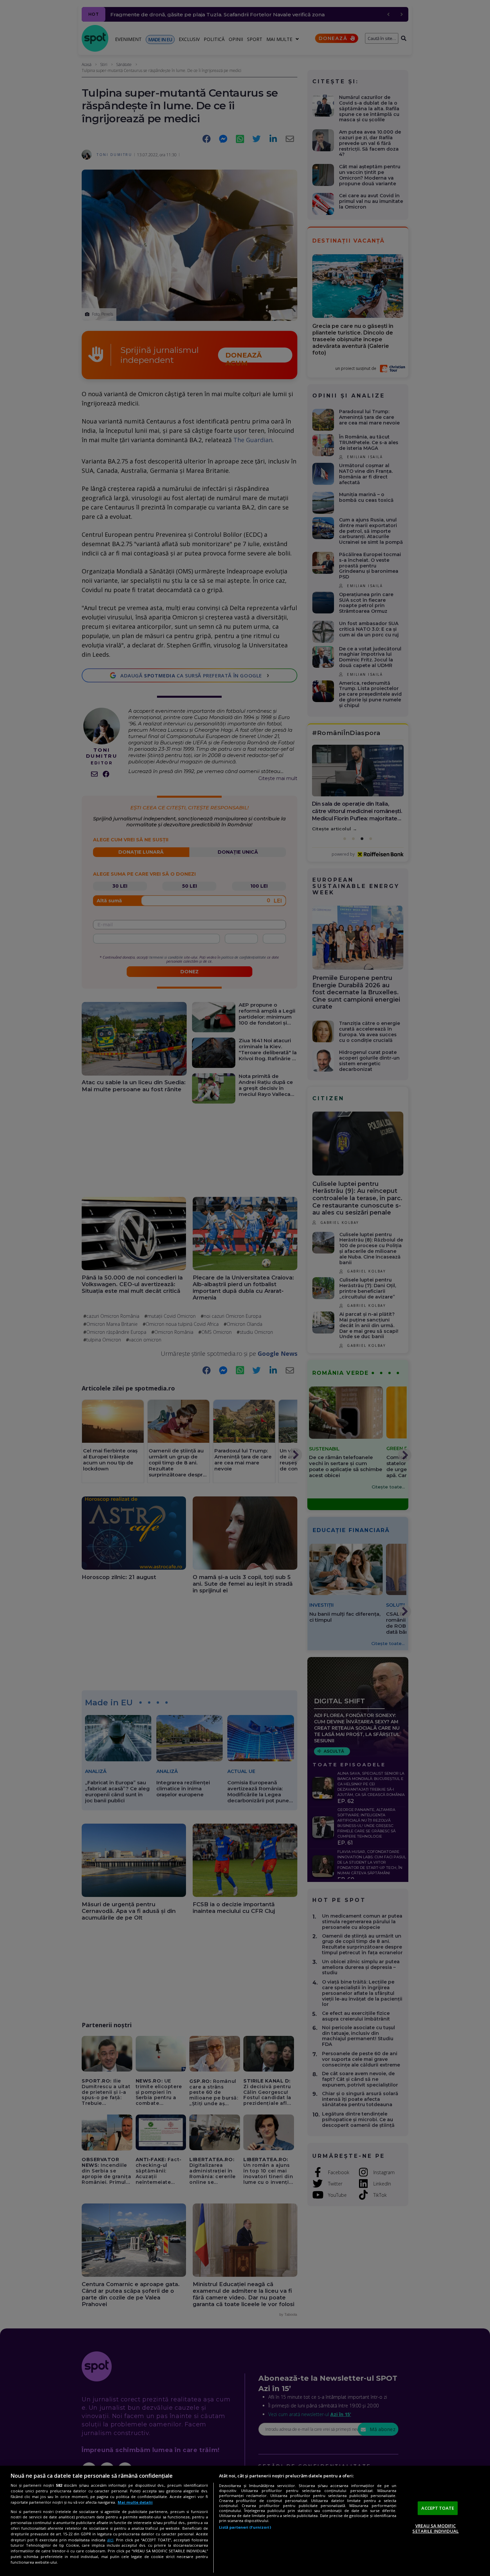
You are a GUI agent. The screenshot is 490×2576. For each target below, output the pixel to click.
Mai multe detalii (135, 2502)
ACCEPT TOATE (438, 2508)
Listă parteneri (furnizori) (245, 2527)
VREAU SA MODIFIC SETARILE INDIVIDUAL (435, 2528)
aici (110, 2540)
